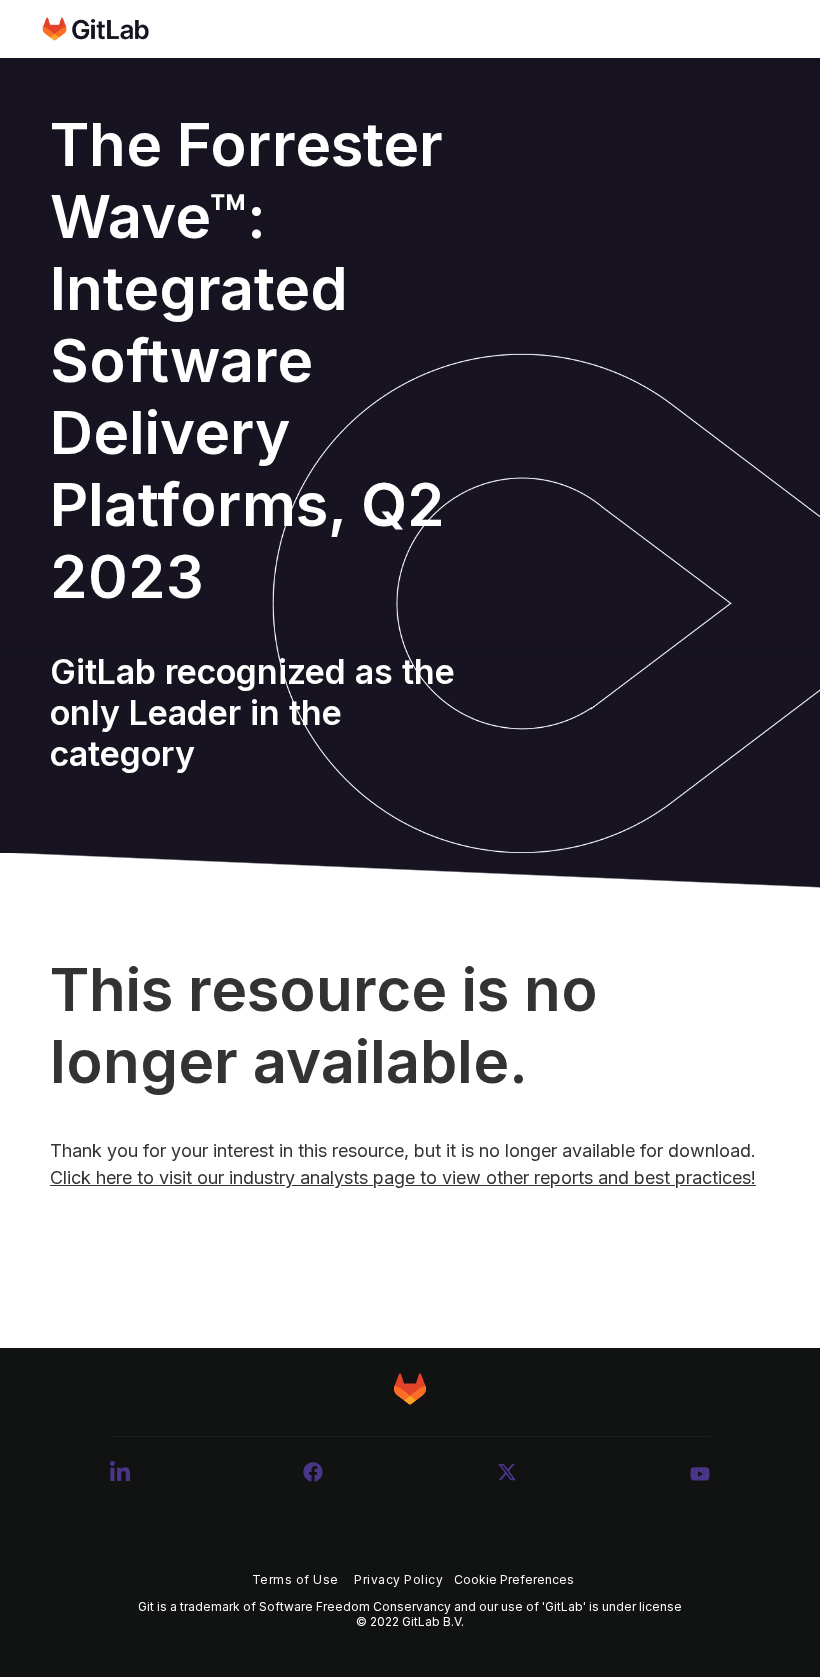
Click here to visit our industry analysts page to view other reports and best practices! (403, 1177)
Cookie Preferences (514, 1580)
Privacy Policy (398, 1579)
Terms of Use (295, 1579)
